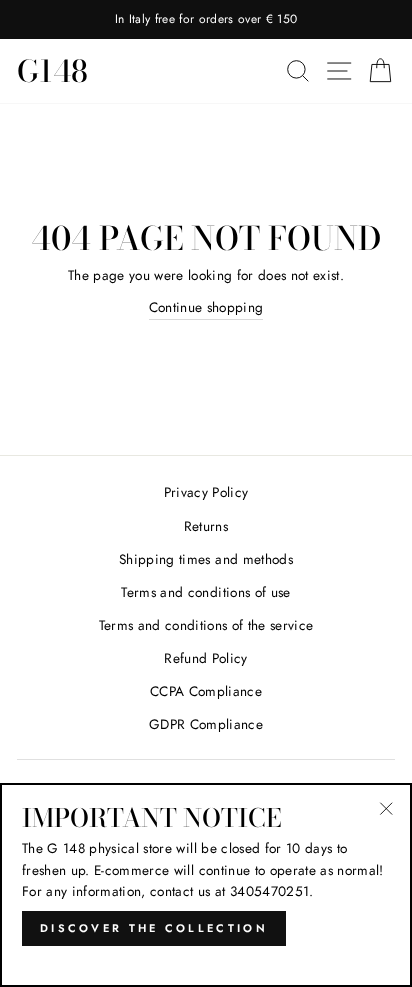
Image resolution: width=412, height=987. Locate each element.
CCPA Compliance (206, 691)
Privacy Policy (206, 492)
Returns (206, 526)
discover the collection (154, 928)
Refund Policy (205, 658)
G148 (52, 71)
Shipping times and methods (206, 559)
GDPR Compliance (206, 724)
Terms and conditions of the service (206, 625)
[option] (206, 19)
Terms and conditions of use (205, 592)
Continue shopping (206, 307)
